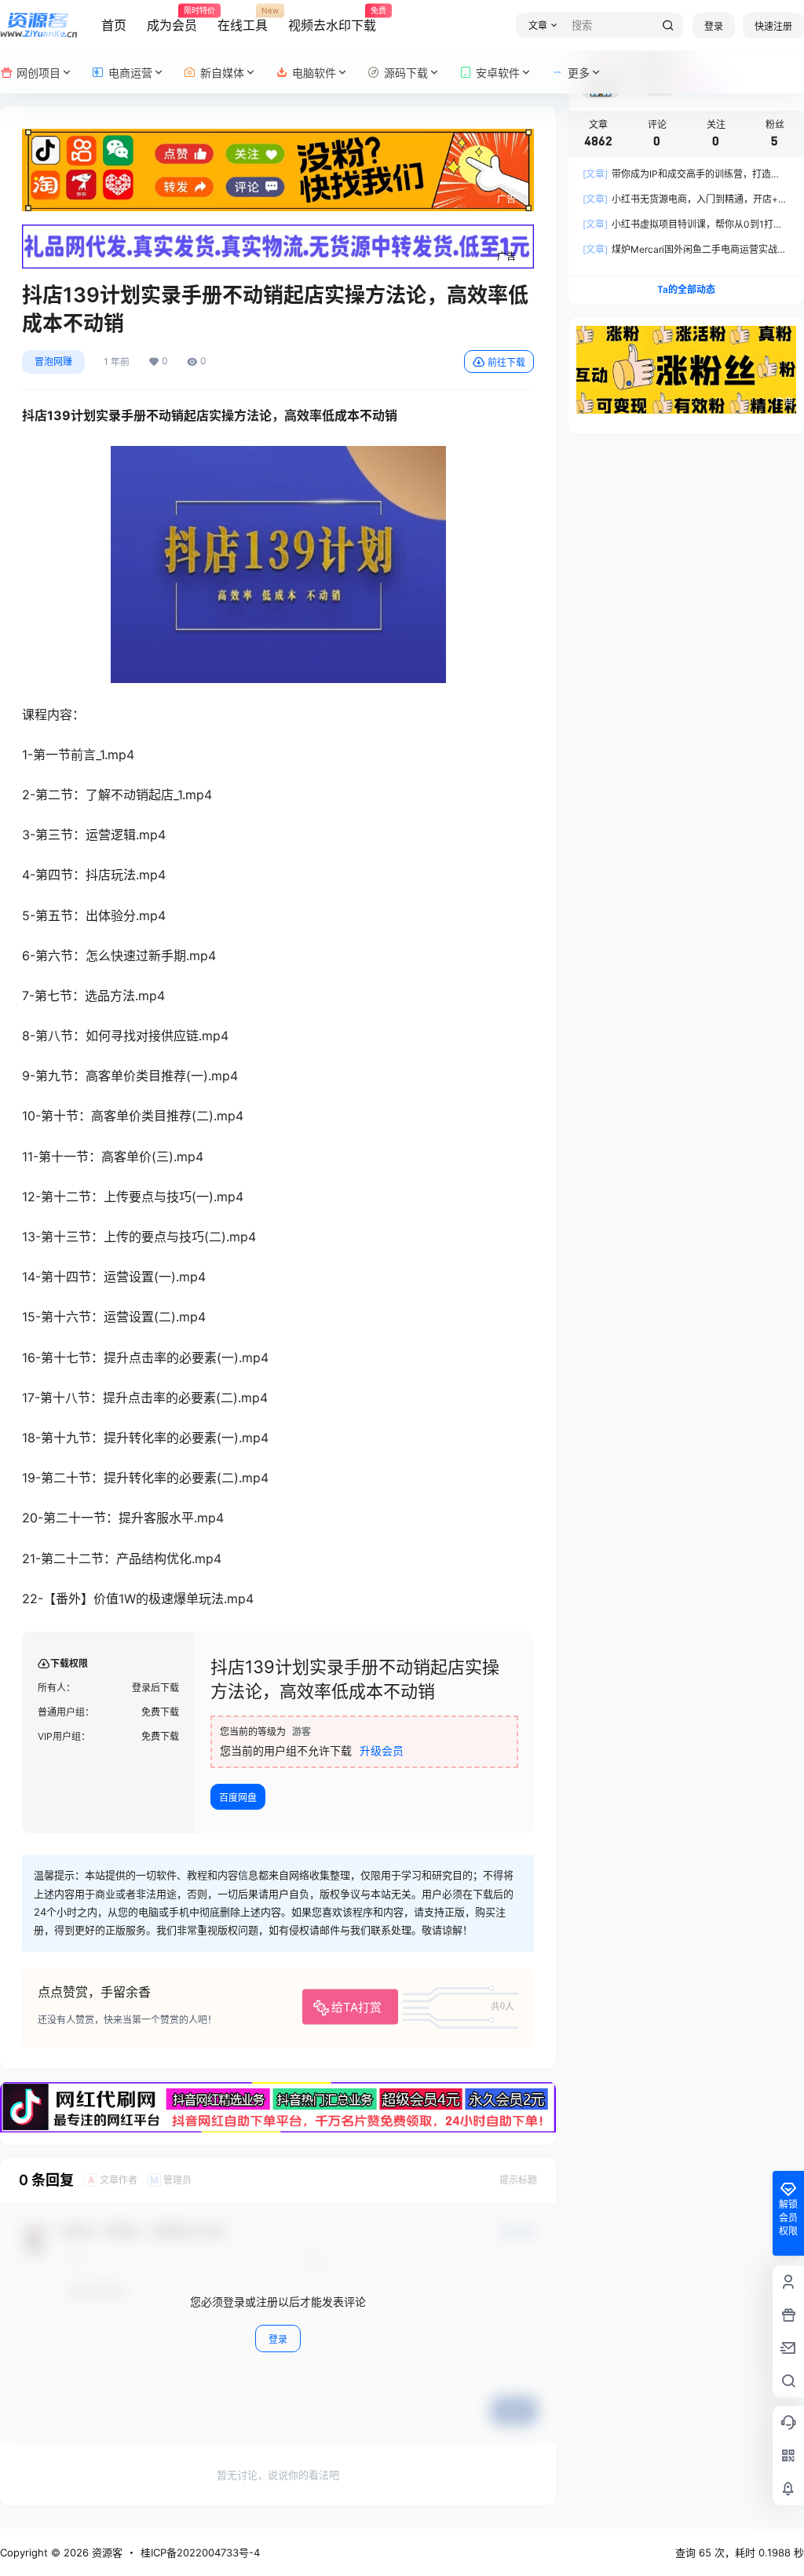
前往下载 (506, 362)
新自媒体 (222, 73)
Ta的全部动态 (686, 289)
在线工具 (243, 20)
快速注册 (773, 26)
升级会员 (382, 1750)
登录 (714, 26)
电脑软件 (314, 73)
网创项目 (38, 73)
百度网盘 (238, 1798)
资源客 (106, 2552)
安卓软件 (498, 73)
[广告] (278, 137)
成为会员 (172, 20)
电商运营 (130, 73)
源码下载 (406, 73)
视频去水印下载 (332, 20)
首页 (114, 25)
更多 (579, 73)
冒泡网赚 (53, 362)
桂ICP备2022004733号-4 (200, 2552)
